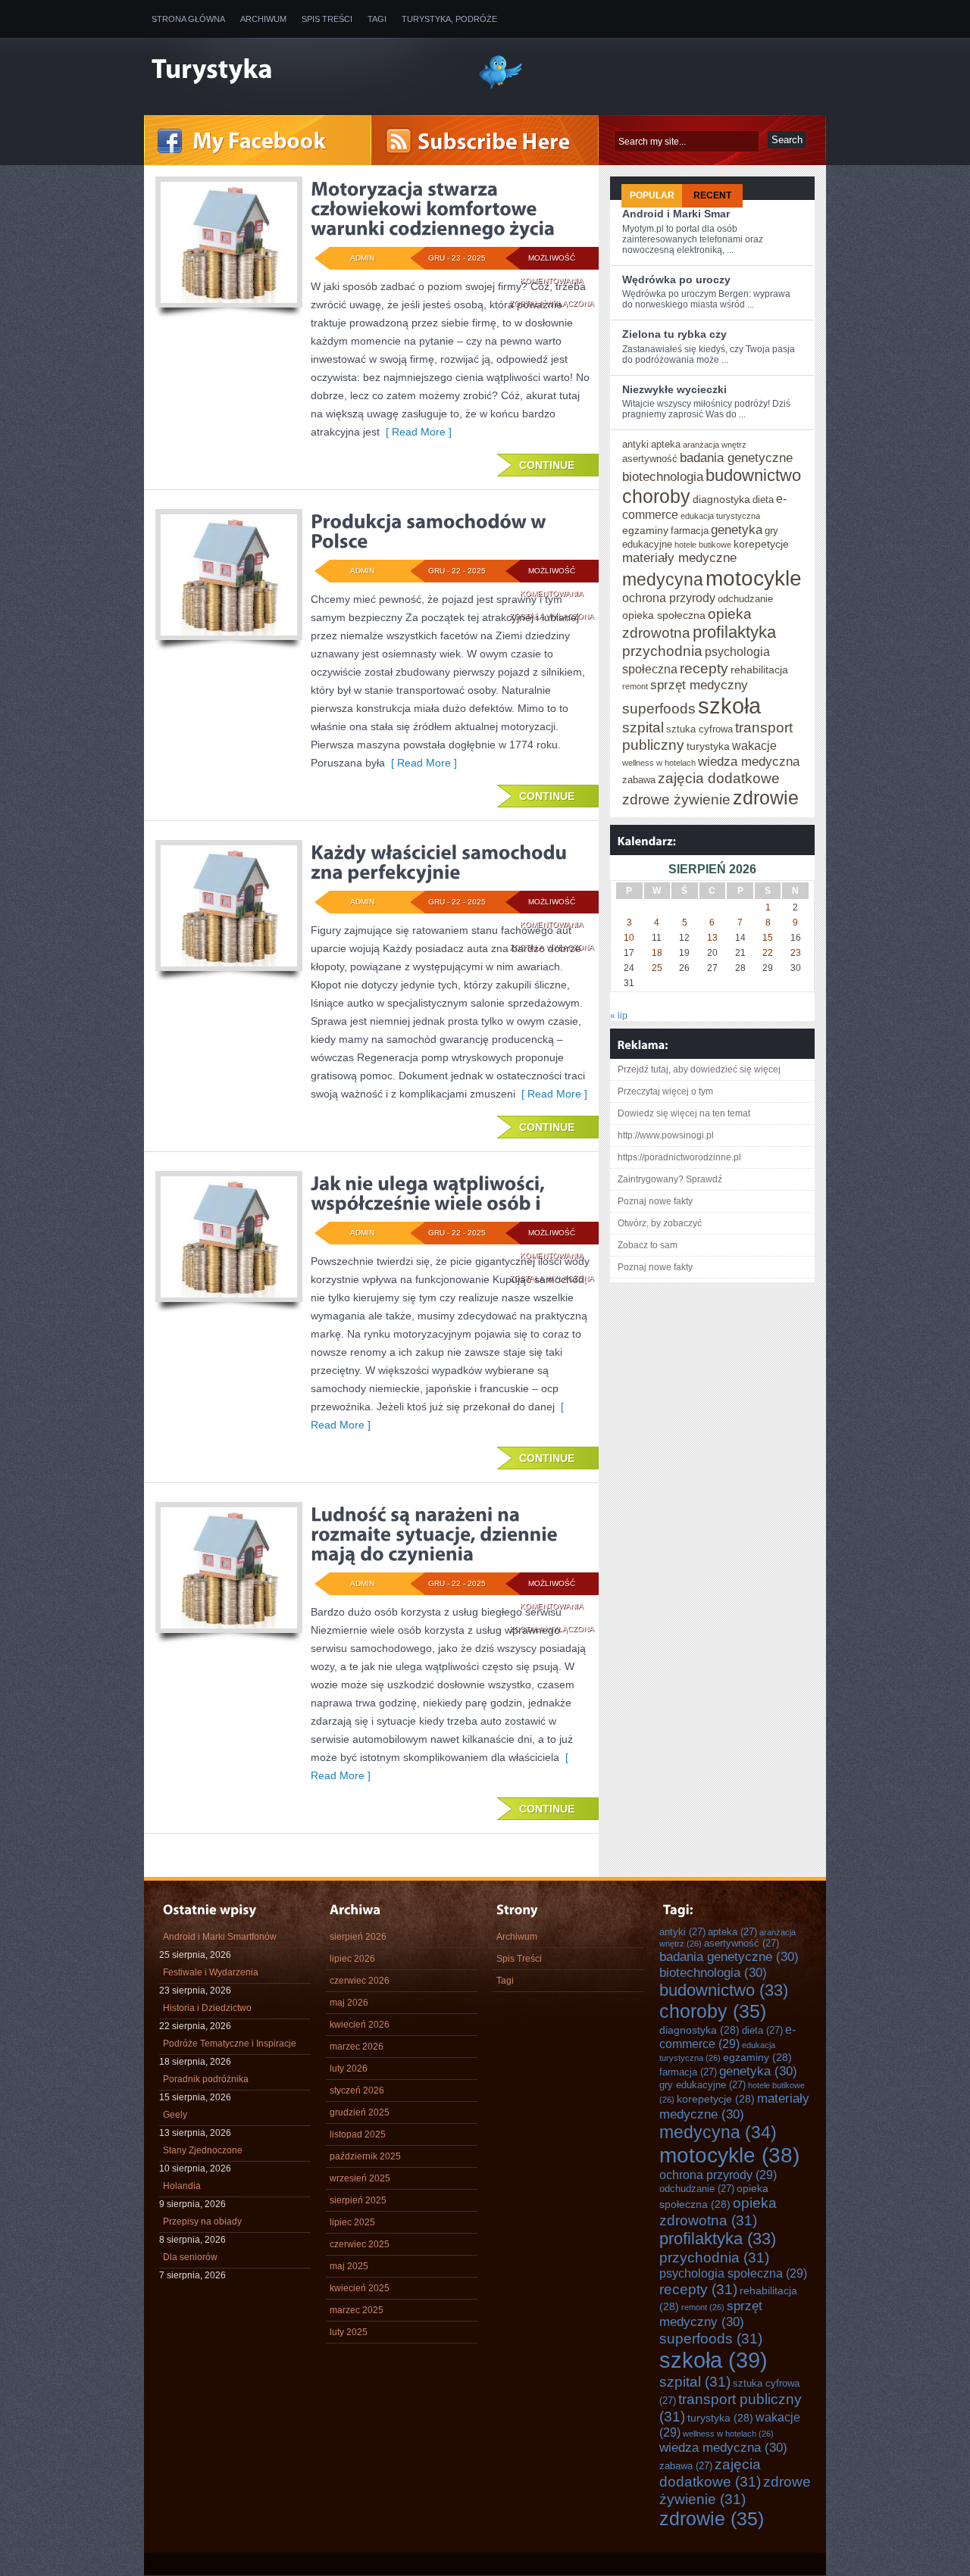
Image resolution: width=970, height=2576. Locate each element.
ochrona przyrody (669, 598)
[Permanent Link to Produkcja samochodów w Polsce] (430, 531)
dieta (763, 500)
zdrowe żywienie (676, 799)
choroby (656, 496)
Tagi (377, 19)
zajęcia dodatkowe (719, 778)
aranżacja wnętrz (715, 445)
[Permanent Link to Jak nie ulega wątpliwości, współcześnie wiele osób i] (430, 1193)
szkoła (729, 706)
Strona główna (188, 19)
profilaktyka (734, 632)
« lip (619, 1016)
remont (635, 686)
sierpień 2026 (358, 1937)
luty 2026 (349, 2069)
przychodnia (662, 651)
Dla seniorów (190, 2257)
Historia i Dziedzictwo (207, 2008)
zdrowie (766, 798)
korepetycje (761, 544)
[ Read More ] (416, 432)
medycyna (663, 579)
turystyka (708, 746)
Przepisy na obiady (202, 2222)
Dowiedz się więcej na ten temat (684, 1113)
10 (629, 938)
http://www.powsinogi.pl (666, 1135)
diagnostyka (721, 499)
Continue (547, 465)
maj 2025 (349, 2266)
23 (796, 953)
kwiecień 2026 (360, 2025)
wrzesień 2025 (360, 2178)
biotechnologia (663, 476)
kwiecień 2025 (360, 2288)
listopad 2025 (358, 2134)
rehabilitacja (759, 670)
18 (657, 953)
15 (768, 938)
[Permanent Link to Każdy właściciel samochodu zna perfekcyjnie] (441, 862)
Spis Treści (327, 19)
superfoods (659, 708)
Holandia (182, 2186)
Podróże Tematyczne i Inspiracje (230, 2044)
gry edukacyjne (702, 2085)
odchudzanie (745, 599)
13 (712, 938)
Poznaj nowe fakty (655, 1201)
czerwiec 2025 (360, 2244)
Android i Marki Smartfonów (220, 1937)
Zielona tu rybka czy (674, 334)
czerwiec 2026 (360, 1981)
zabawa (639, 780)
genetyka (737, 529)
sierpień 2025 (358, 2200)
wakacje (754, 745)
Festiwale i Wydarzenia (211, 1972)
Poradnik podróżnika (206, 2079)
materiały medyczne (679, 557)
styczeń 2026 (357, 2090)
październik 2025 (365, 2156)
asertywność (650, 459)
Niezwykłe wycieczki (674, 389)
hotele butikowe (703, 545)
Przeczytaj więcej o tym (665, 1091)
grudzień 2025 (360, 2112)
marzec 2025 (357, 2310)
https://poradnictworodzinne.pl (679, 1157)
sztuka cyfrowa (699, 729)
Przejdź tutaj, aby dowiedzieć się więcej (699, 1069)
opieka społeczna (664, 615)
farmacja (690, 531)
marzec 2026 (357, 2047)
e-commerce (727, 2036)
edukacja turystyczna (720, 516)
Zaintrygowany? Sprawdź (670, 1179)
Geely (175, 2115)
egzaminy (645, 530)
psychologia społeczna (733, 2273)
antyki (635, 444)
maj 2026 (349, 2003)
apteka (666, 444)
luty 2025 (349, 2332)
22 (768, 953)
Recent (712, 195)
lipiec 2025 (352, 2222)
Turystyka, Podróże (449, 19)
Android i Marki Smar (676, 214)
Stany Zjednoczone (203, 2150)
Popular (652, 195)
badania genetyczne (736, 457)
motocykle (754, 578)
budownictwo (753, 475)
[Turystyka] (303, 70)
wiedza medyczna (749, 761)
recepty (704, 668)
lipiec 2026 (352, 1959)
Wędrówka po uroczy (676, 279)
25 (657, 968)
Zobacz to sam (648, 1245)
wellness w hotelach (659, 763)
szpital (643, 727)
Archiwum (263, 19)
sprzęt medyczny (699, 685)
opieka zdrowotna (718, 2211)
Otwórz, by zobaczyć (660, 1223)
